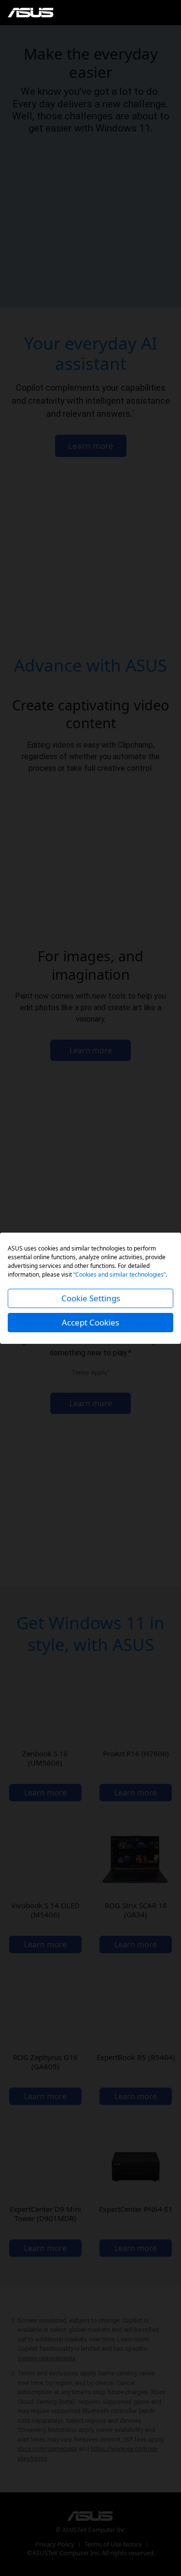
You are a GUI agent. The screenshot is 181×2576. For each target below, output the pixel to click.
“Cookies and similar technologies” (119, 1274)
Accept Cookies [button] (90, 1322)
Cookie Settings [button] (91, 1298)
